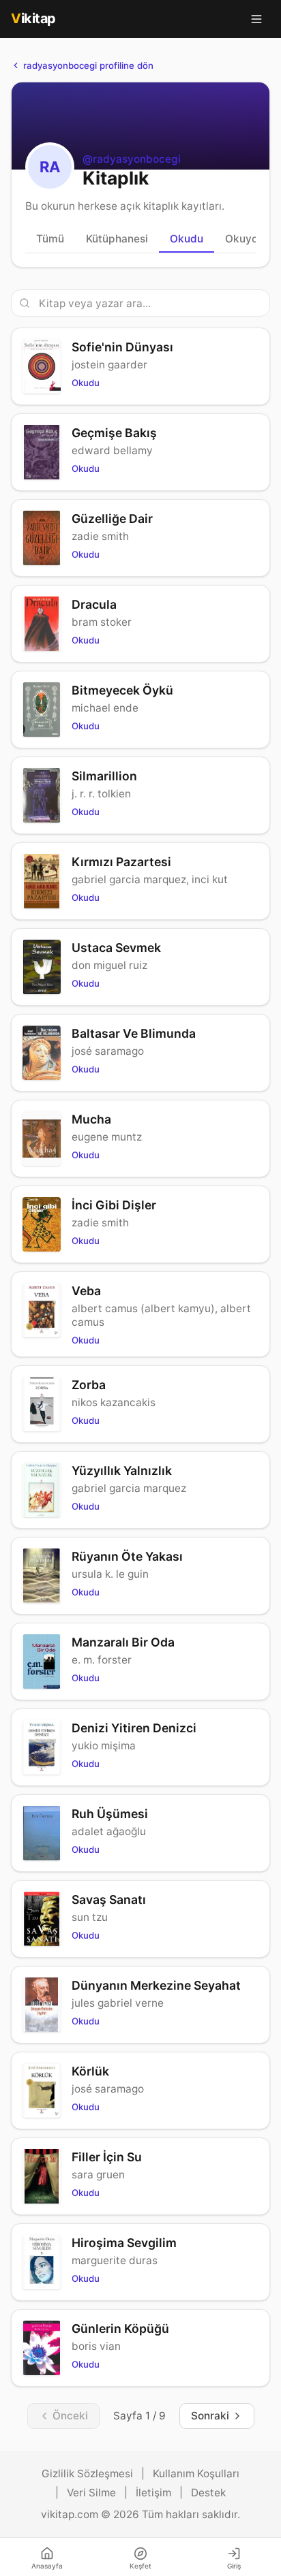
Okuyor (243, 239)
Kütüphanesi (117, 239)
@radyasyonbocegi (132, 159)
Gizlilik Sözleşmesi (87, 2474)
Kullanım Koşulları (196, 2474)
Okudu (187, 239)
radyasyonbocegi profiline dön (88, 65)
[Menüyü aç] (256, 19)
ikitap (33, 18)
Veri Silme (91, 2493)
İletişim (153, 2493)
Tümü (50, 239)
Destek (208, 2493)
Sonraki (210, 2416)
